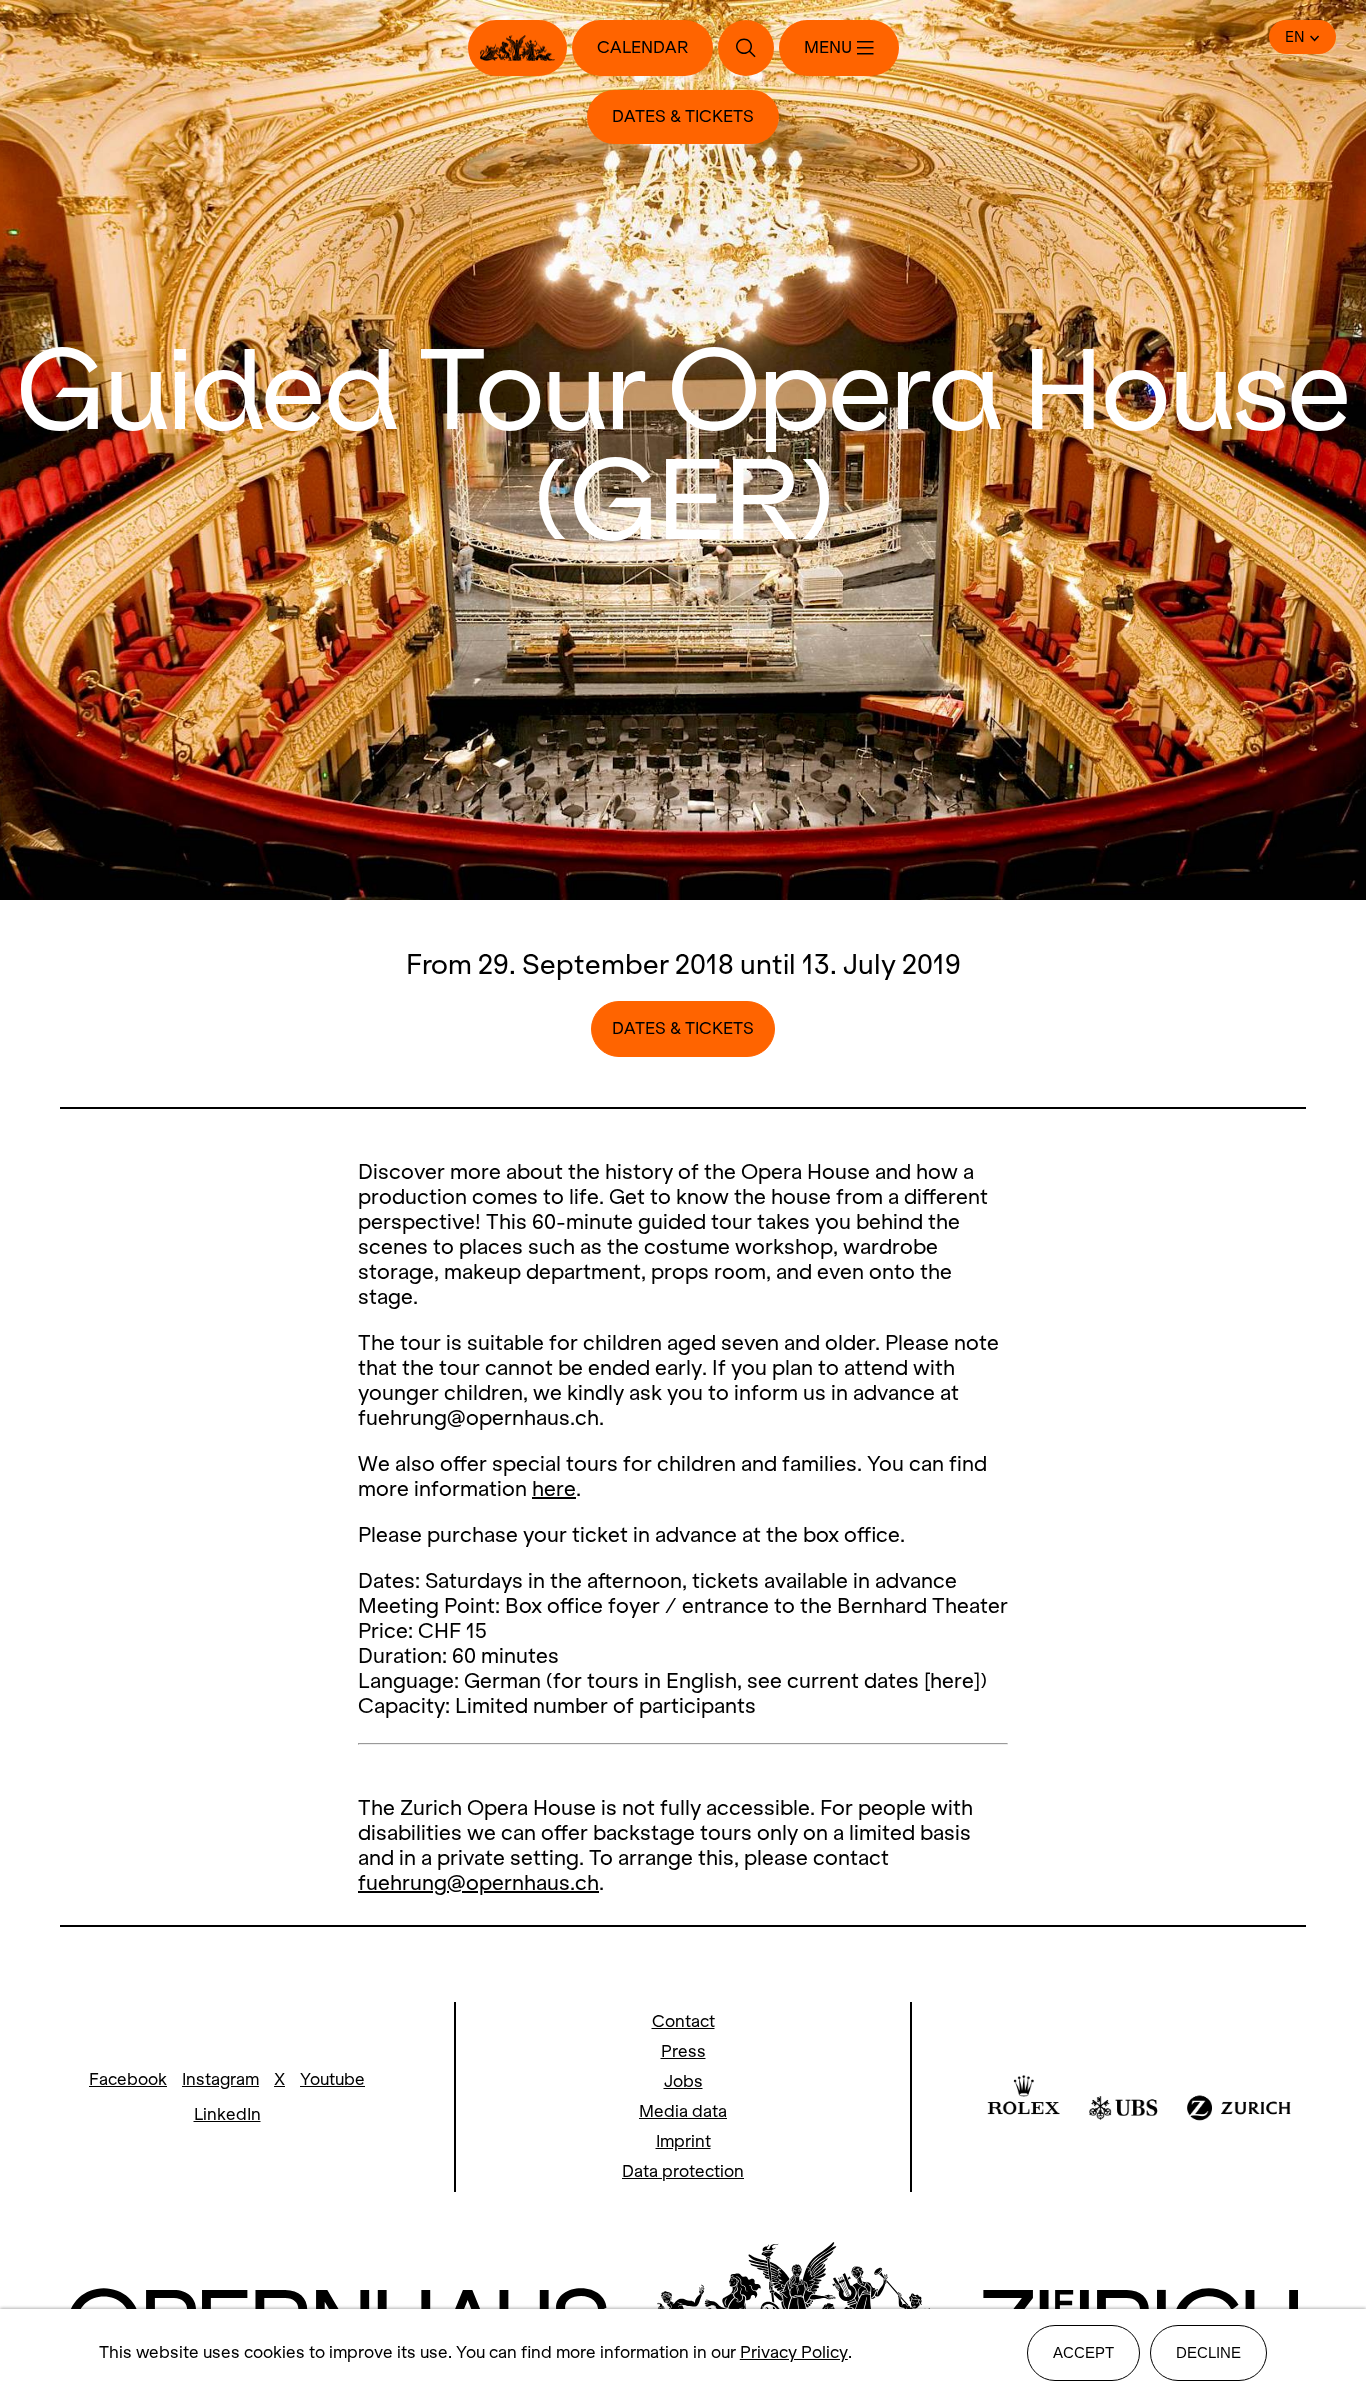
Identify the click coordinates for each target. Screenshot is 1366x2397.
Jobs (683, 2081)
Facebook (128, 2079)
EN (1295, 37)
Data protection (683, 2171)
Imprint (683, 2141)
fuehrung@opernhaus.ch (478, 1882)
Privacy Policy (794, 2352)
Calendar (642, 47)
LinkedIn (227, 2114)
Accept (1083, 2352)
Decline (1208, 2352)
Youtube (332, 2079)
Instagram (220, 2079)
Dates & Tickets (683, 116)
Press (683, 2051)
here (554, 1488)
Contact (683, 2021)
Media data (683, 2111)
